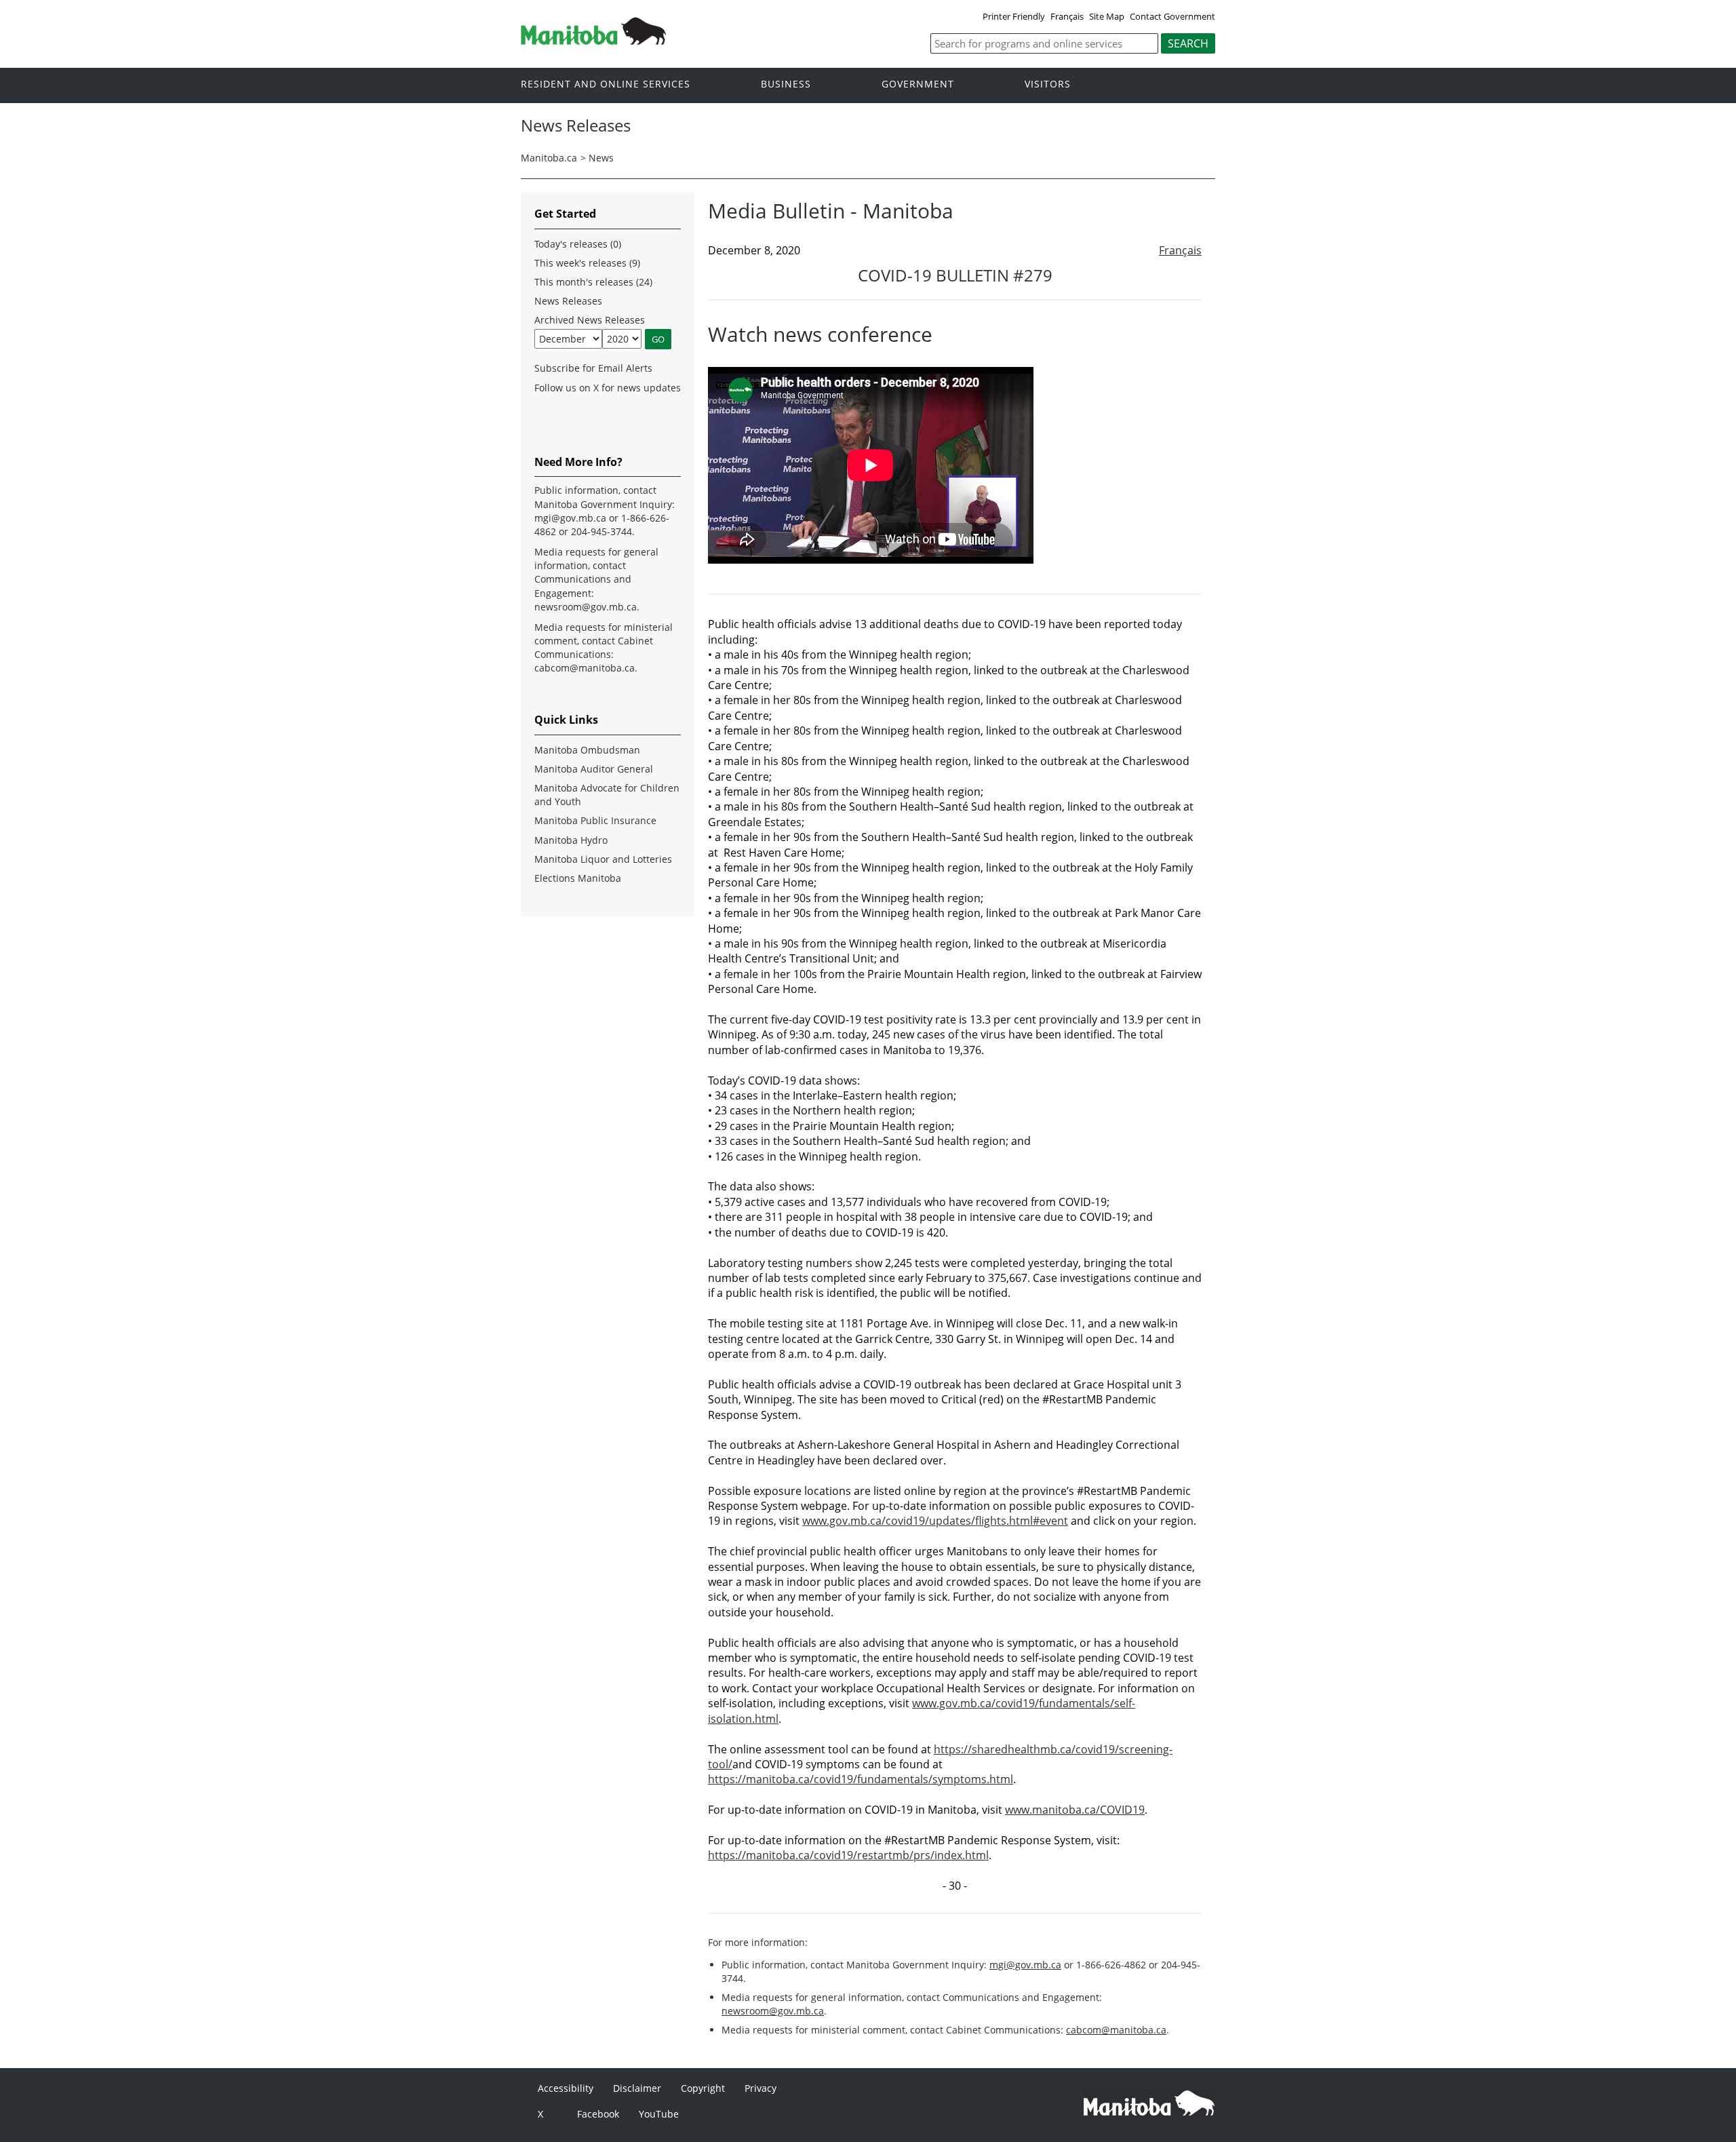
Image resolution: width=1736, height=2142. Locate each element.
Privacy (761, 2088)
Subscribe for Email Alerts (593, 368)
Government (918, 84)
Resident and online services (606, 84)
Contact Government (1172, 16)
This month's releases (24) (593, 282)
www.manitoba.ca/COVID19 (1075, 1810)
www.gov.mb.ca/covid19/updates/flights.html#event (935, 1521)
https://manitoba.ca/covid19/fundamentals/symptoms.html (861, 1779)
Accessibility (566, 2088)
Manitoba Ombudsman (587, 750)
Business (786, 84)
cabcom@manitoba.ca (1116, 2030)
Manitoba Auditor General (594, 769)
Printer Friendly (1014, 16)
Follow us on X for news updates (608, 388)
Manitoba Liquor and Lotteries (603, 859)
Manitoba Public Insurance (595, 820)
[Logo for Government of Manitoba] (593, 41)
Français (1067, 16)
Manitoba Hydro (571, 840)
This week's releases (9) (587, 263)
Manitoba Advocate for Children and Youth (607, 795)
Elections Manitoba (578, 878)
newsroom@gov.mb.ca (773, 2011)
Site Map (1107, 16)
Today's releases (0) (578, 244)
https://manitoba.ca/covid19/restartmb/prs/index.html (848, 1855)
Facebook (598, 2114)
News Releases (568, 301)
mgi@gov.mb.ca (1025, 1965)
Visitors (1048, 84)
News (601, 158)
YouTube (659, 2114)
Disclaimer (637, 2088)
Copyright (703, 2088)
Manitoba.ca (549, 158)
